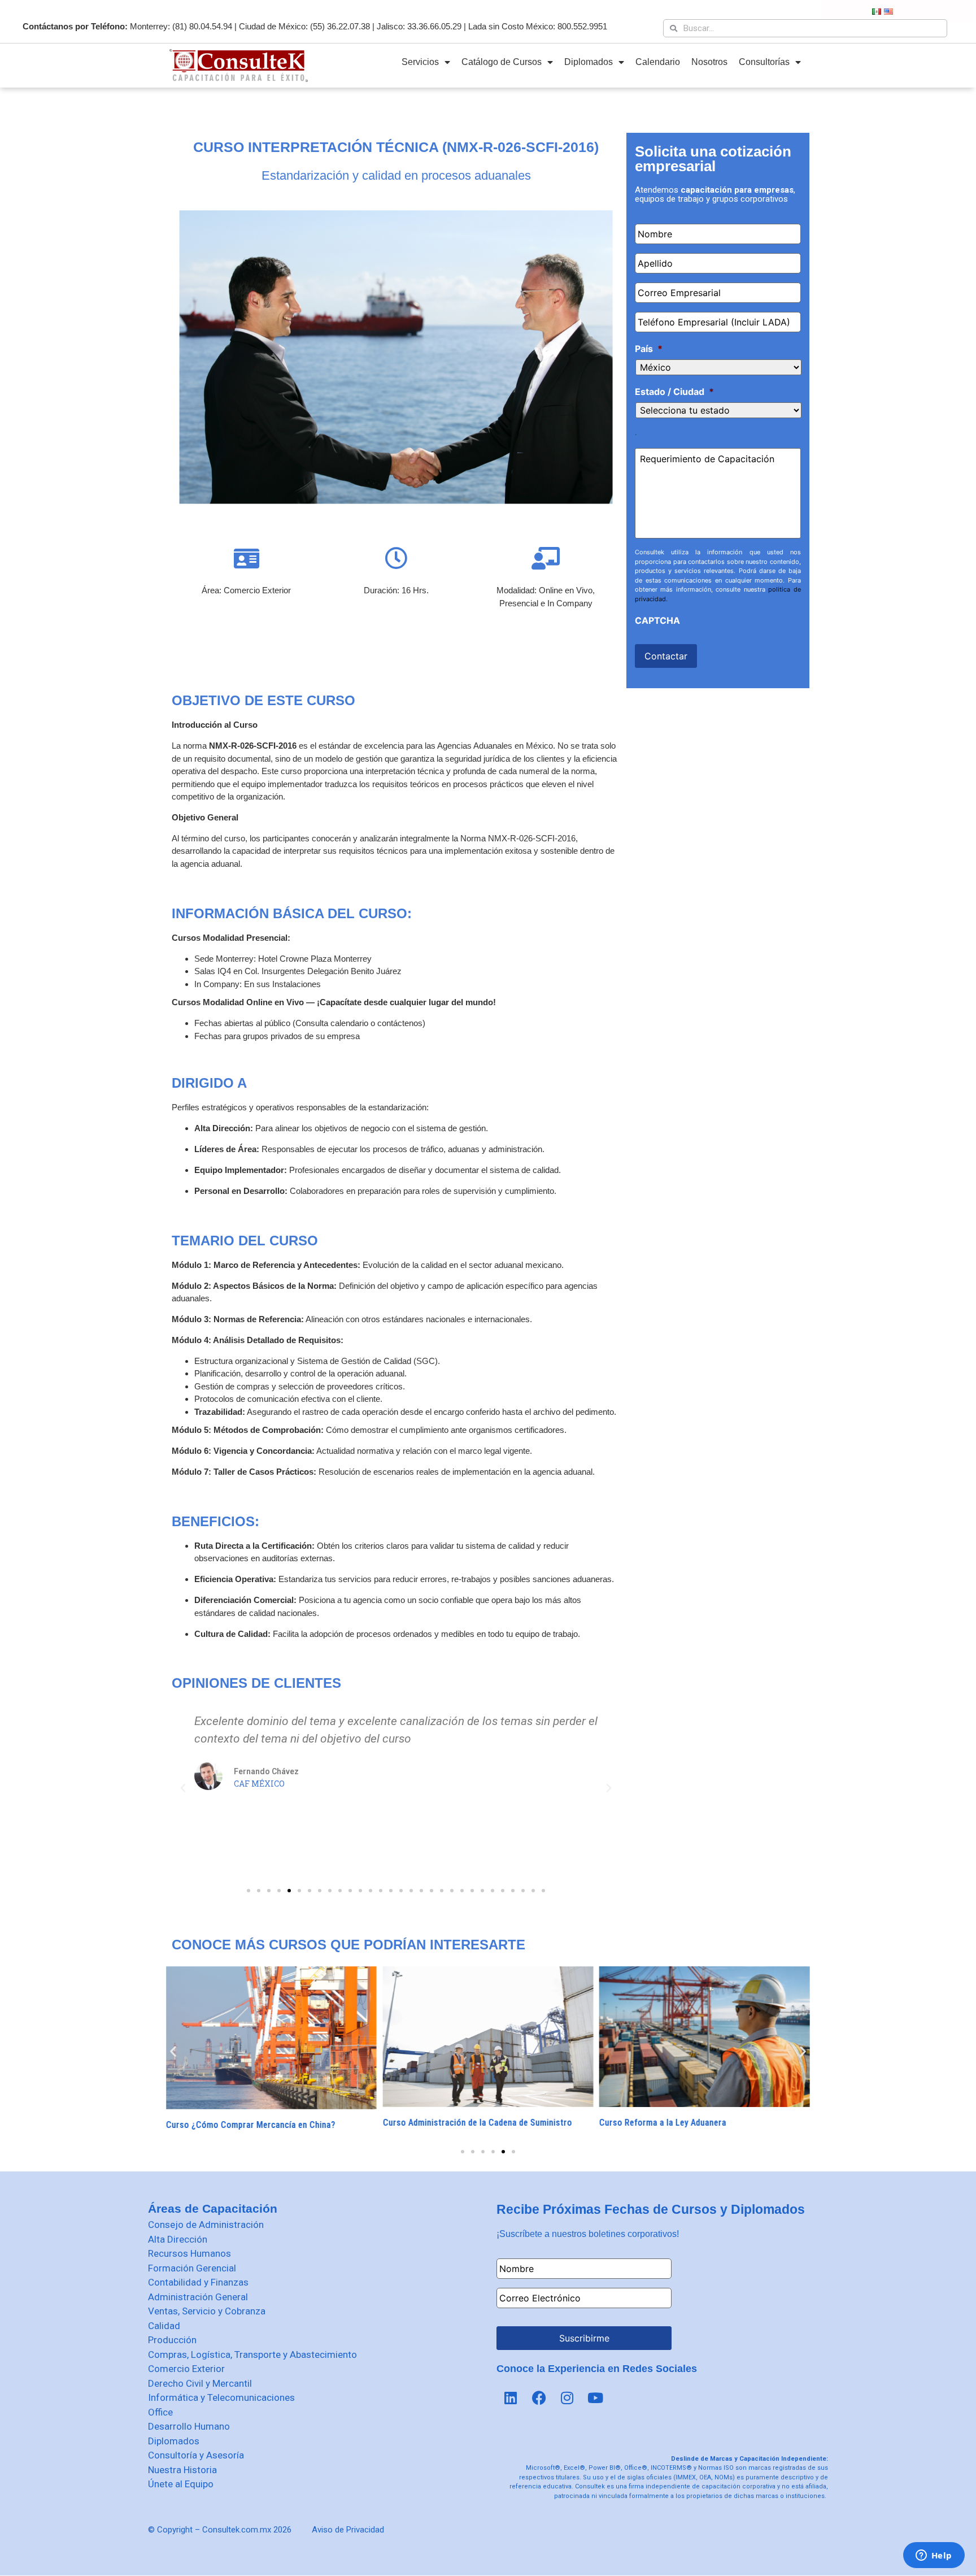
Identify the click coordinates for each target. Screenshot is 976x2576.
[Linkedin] (511, 2398)
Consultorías (764, 62)
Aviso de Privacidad (348, 2530)
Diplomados (589, 62)
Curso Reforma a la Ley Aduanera (663, 2122)
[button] (249, 1891)
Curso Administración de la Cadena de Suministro (477, 2123)
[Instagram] (567, 2398)
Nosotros (709, 62)
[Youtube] (595, 2398)
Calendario (658, 62)
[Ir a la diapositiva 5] (503, 2152)
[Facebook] (539, 2398)
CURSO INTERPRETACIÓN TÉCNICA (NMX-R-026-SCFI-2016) (396, 147)
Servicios (420, 62)
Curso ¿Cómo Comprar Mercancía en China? (251, 2125)
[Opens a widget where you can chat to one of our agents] (934, 2556)
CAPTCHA (657, 620)
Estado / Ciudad (674, 392)
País (649, 349)
